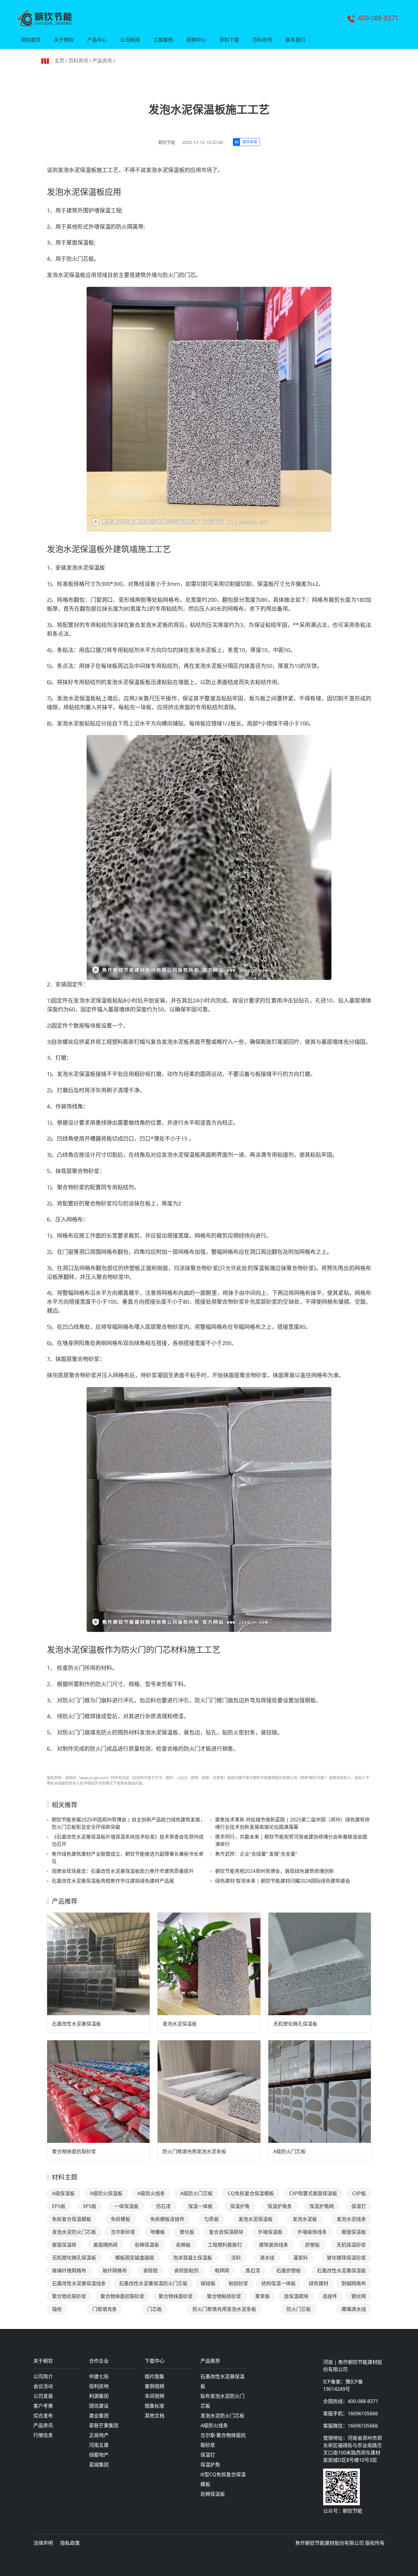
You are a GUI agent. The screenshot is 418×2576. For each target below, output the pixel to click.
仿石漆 (163, 2206)
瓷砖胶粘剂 (186, 2270)
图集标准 (155, 2406)
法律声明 (43, 2543)
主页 (59, 61)
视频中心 (196, 40)
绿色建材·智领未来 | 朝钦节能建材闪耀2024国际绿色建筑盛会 (283, 1881)
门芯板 (155, 2309)
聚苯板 (263, 2296)
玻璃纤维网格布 (69, 2270)
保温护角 (240, 2206)
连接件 (330, 2296)
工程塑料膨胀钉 (225, 2245)
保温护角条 (280, 2206)
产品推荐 (210, 2361)
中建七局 (99, 2376)
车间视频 (155, 2396)
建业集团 (99, 2416)
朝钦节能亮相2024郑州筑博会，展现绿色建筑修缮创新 (274, 1871)
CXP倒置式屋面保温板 (313, 2193)
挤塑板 (312, 2245)
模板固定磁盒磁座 (135, 2258)
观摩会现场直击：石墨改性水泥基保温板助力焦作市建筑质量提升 (123, 1871)
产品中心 (97, 40)
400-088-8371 (378, 18)
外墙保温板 (270, 2232)
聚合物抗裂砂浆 (69, 2296)
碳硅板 (208, 2283)
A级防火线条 (151, 2193)
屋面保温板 (354, 2232)
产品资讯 (102, 61)
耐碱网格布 (354, 2283)
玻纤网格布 (115, 2270)
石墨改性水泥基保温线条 (79, 2283)
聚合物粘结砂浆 (224, 2296)
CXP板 (359, 2193)
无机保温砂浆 (351, 2245)
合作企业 (99, 2361)
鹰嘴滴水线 (354, 2309)
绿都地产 (99, 2455)
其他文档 (155, 2416)
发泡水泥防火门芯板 (74, 2232)
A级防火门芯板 (289, 2151)
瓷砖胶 (151, 2270)
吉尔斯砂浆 (123, 2232)
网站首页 (31, 40)
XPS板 (90, 2206)
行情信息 (43, 2435)
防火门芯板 (299, 2309)
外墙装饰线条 (312, 2232)
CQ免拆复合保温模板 (251, 2193)
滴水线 (267, 2258)
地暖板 (158, 2232)
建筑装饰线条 (274, 2245)
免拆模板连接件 (167, 2219)
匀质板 (211, 2219)
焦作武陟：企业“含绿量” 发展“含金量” (256, 1854)
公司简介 (43, 2376)
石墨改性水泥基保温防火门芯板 (153, 2283)
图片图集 (155, 2376)
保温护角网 (322, 2206)
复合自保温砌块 (226, 2232)
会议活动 (43, 2386)
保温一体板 (200, 2206)
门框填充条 (105, 2309)
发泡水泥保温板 (180, 2024)
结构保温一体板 (278, 2283)
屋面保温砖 (64, 2245)
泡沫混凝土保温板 (192, 2258)
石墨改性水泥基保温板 (77, 2024)
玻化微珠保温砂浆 (346, 2258)
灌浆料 (300, 2258)
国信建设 (99, 2406)
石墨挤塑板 (289, 2270)
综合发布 (43, 2416)
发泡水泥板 (305, 2219)
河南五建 (99, 2445)
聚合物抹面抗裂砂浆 (74, 2151)
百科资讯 (262, 40)
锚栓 (57, 2309)
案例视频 (155, 2386)
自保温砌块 (296, 2296)
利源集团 (99, 2396)
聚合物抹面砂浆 (176, 2296)
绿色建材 (319, 2283)
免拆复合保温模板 (72, 2219)
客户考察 (43, 2406)
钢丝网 (359, 2296)
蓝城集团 (99, 2465)
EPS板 (59, 2206)
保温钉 (359, 2206)
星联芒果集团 (104, 2425)
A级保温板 (63, 2193)
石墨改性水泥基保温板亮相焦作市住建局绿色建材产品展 (113, 1881)
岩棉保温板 (147, 2245)
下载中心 (155, 2361)
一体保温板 (126, 2206)
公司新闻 (130, 40)
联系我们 (295, 40)
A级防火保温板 (106, 2193)
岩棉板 (183, 2245)
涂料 (236, 2258)
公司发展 (43, 2396)
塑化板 (187, 2232)
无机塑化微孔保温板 (295, 2024)
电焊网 (222, 2270)
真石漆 (253, 2270)
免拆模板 (121, 2219)
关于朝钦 (64, 40)
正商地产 (99, 2435)
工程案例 (163, 40)
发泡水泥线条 (351, 2219)
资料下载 (229, 40)
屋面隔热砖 (106, 2245)
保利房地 (99, 2386)
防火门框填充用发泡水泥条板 (194, 2151)
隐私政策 (70, 2543)
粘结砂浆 (238, 2283)
